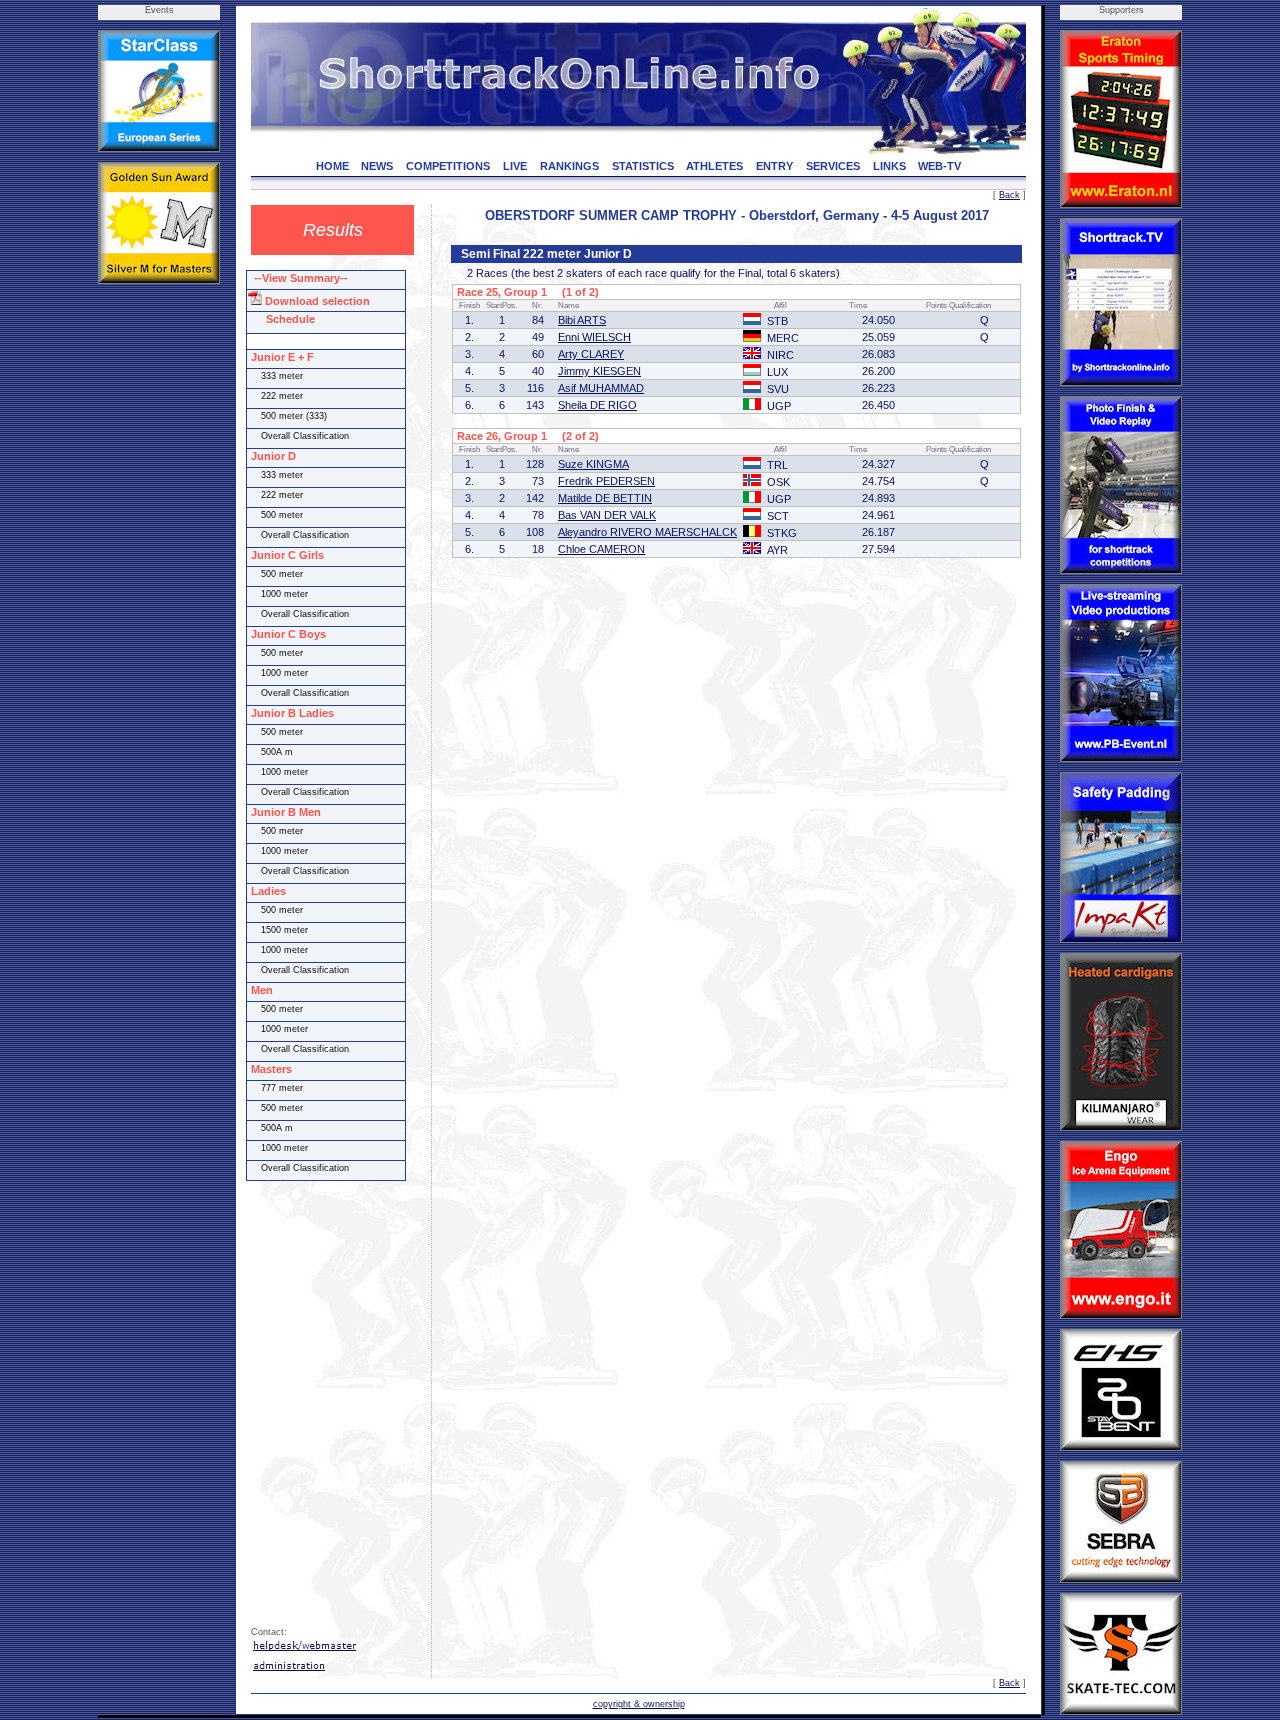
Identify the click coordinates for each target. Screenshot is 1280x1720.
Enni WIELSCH (594, 337)
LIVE (515, 166)
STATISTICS (643, 166)
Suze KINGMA (593, 464)
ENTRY (774, 166)
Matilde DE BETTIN (605, 498)
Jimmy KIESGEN (599, 371)
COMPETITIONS (448, 166)
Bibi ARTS (582, 320)
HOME (332, 166)
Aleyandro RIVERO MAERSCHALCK (647, 532)
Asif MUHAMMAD (601, 388)
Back (1009, 195)
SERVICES (833, 166)
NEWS (377, 166)
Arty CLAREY (591, 354)
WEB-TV (939, 166)
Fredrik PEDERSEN (606, 481)
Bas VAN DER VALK (607, 515)
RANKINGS (569, 166)
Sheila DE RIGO (597, 405)
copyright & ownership (639, 1704)
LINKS (889, 166)
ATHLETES (714, 166)
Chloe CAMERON (601, 549)
